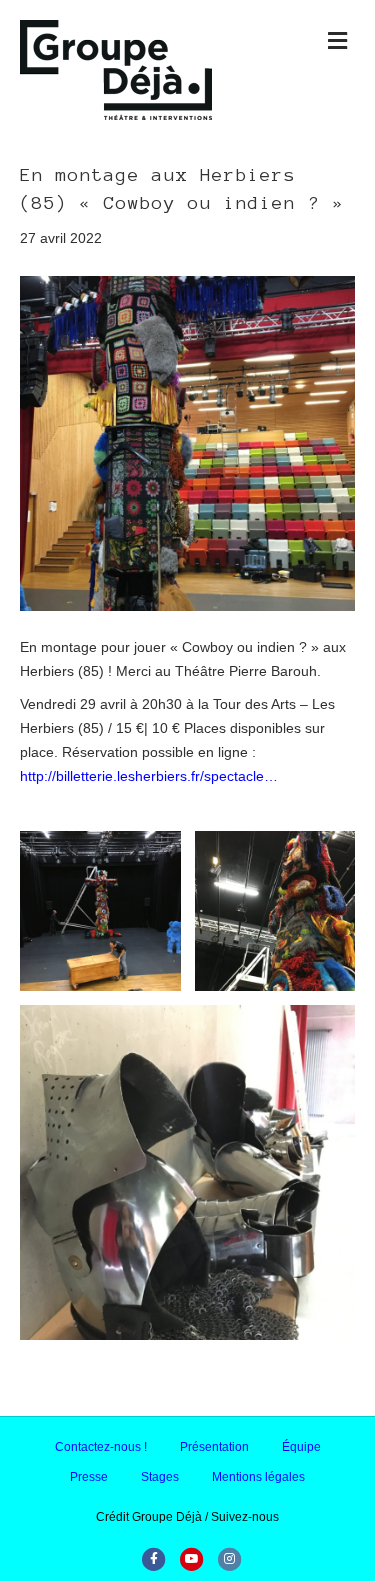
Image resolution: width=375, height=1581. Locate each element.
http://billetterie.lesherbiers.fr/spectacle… (149, 776)
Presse (89, 1477)
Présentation (214, 1447)
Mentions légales (258, 1477)
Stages (160, 1477)
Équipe (301, 1447)
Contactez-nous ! (101, 1447)
